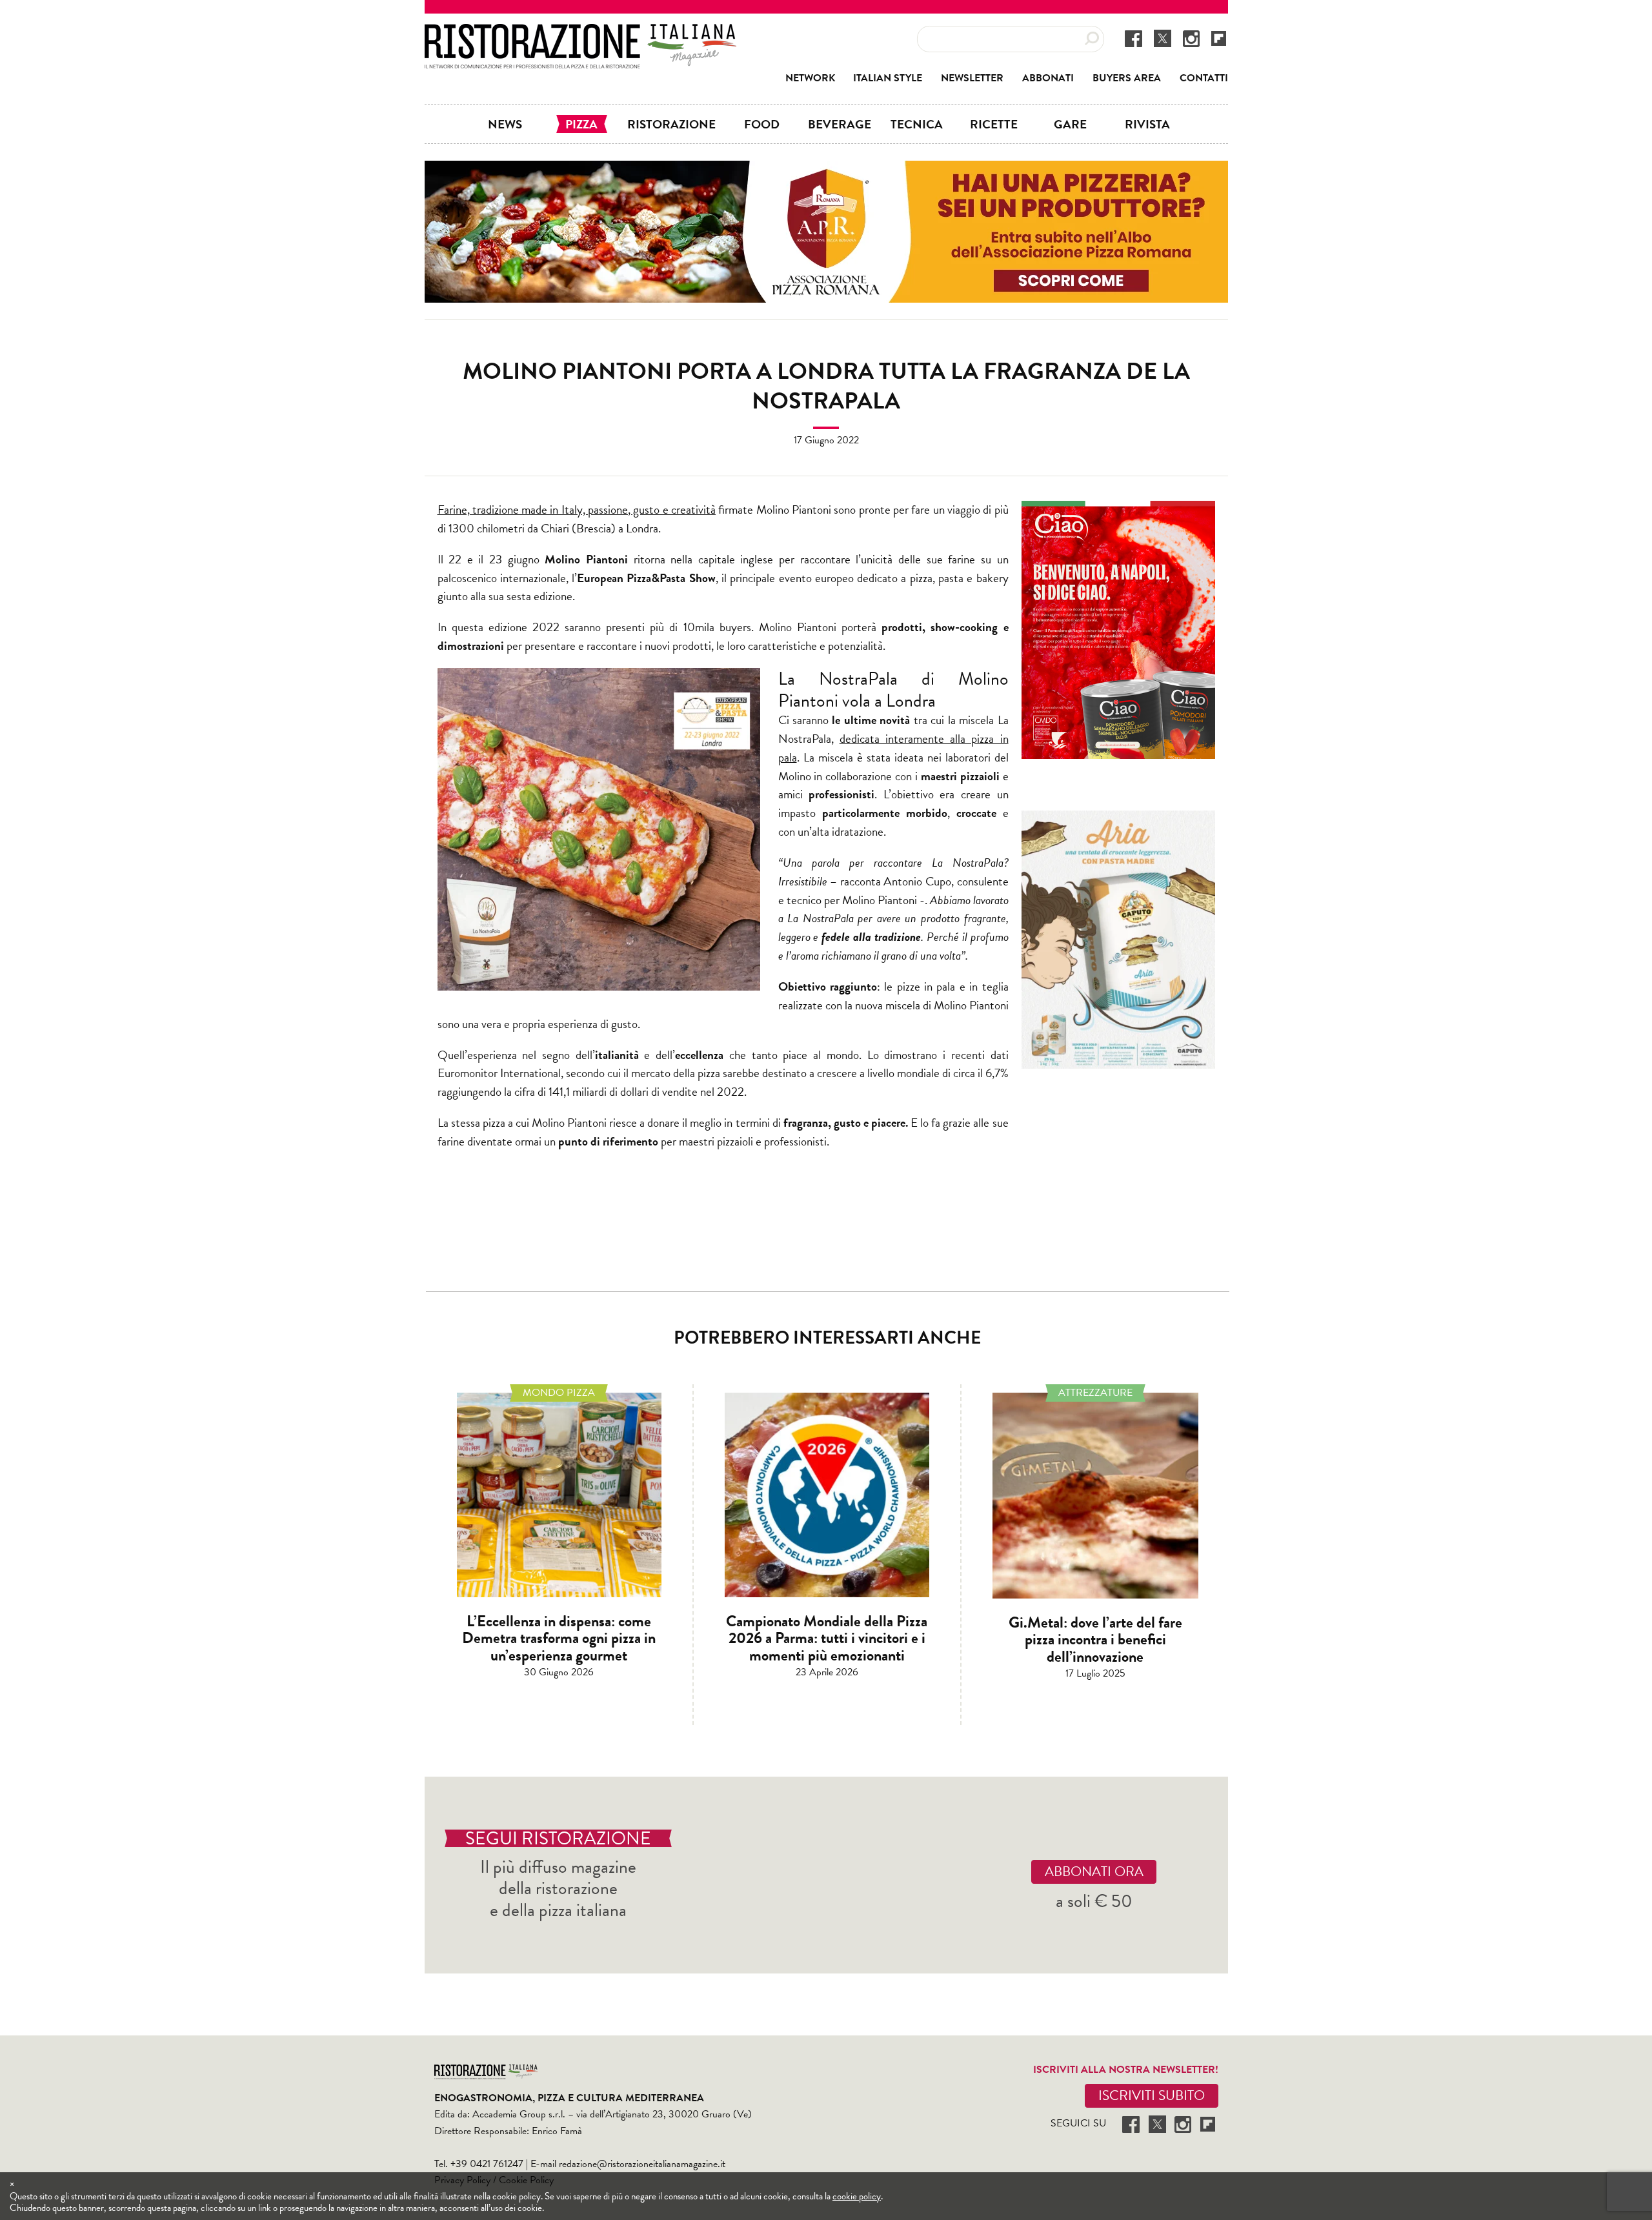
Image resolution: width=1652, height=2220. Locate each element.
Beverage (840, 124)
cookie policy (857, 2196)
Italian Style (888, 78)
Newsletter (972, 78)
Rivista (1147, 124)
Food (762, 124)
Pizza (581, 124)
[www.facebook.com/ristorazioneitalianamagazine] (1133, 38)
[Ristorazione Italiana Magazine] (580, 32)
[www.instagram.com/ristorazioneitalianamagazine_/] (1191, 38)
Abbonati (1048, 78)
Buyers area (1127, 78)
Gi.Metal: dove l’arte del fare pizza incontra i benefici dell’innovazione (1095, 1640)
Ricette (994, 124)
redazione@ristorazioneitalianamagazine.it (642, 2164)
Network (810, 78)
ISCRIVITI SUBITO (1152, 2095)
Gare (1070, 124)
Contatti (1204, 78)
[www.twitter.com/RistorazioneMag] (1163, 38)
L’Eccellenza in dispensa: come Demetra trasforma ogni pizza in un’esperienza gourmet (559, 1638)
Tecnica (917, 124)
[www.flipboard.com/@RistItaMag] (1219, 38)
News (505, 124)
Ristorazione (671, 124)
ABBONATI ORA (1094, 1872)
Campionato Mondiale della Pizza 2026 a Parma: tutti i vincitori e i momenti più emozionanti (827, 1638)
